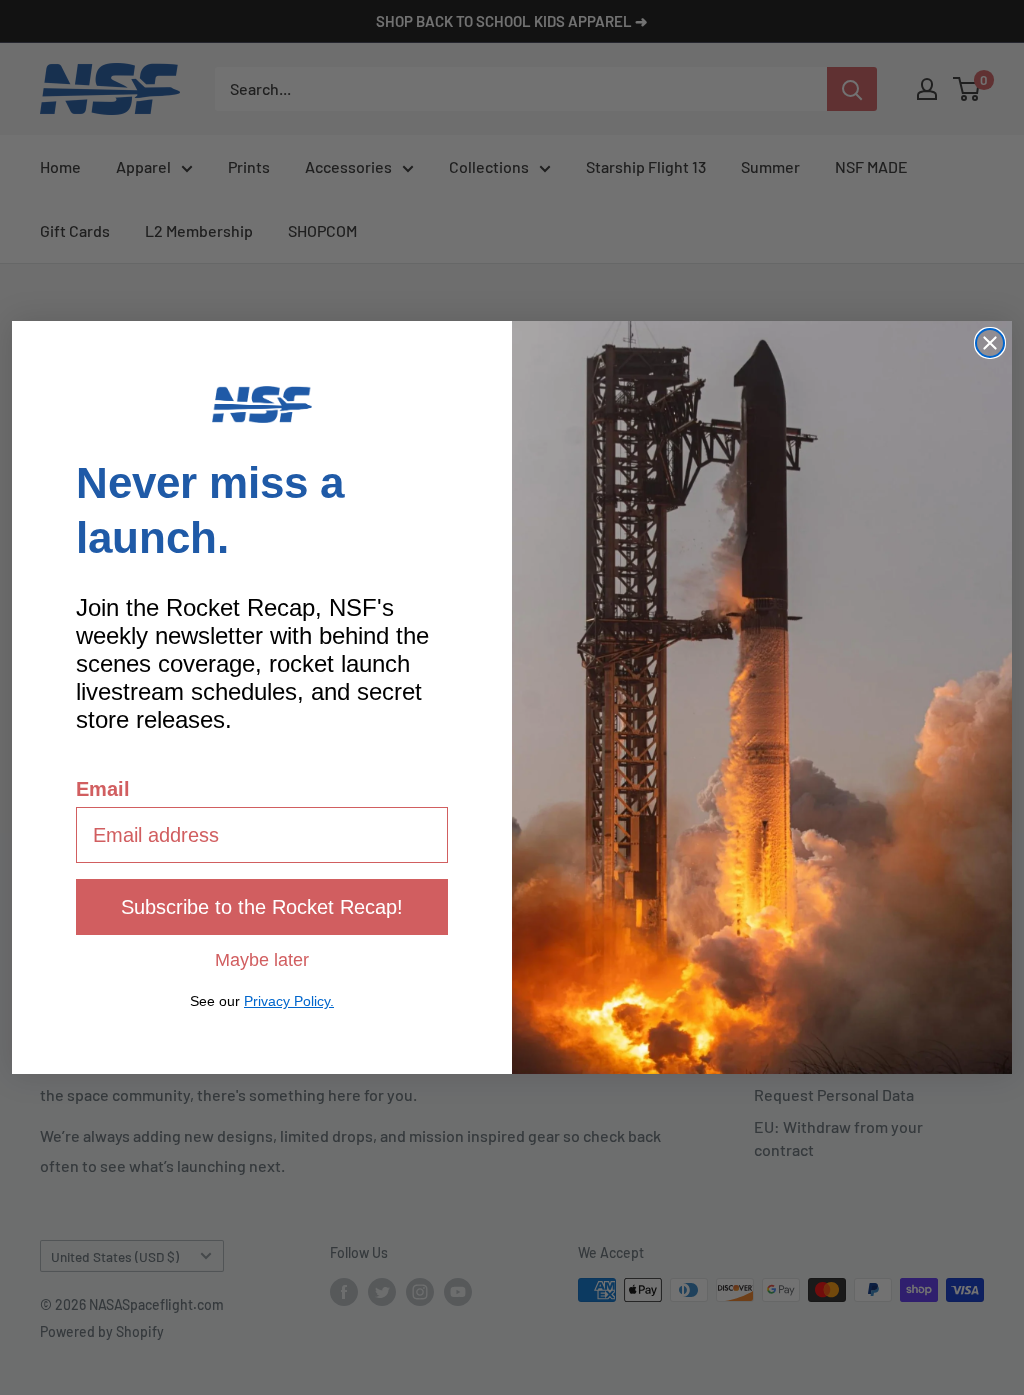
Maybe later (262, 959)
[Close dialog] (990, 343)
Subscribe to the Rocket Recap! (262, 907)
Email (103, 789)
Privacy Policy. (289, 1001)
